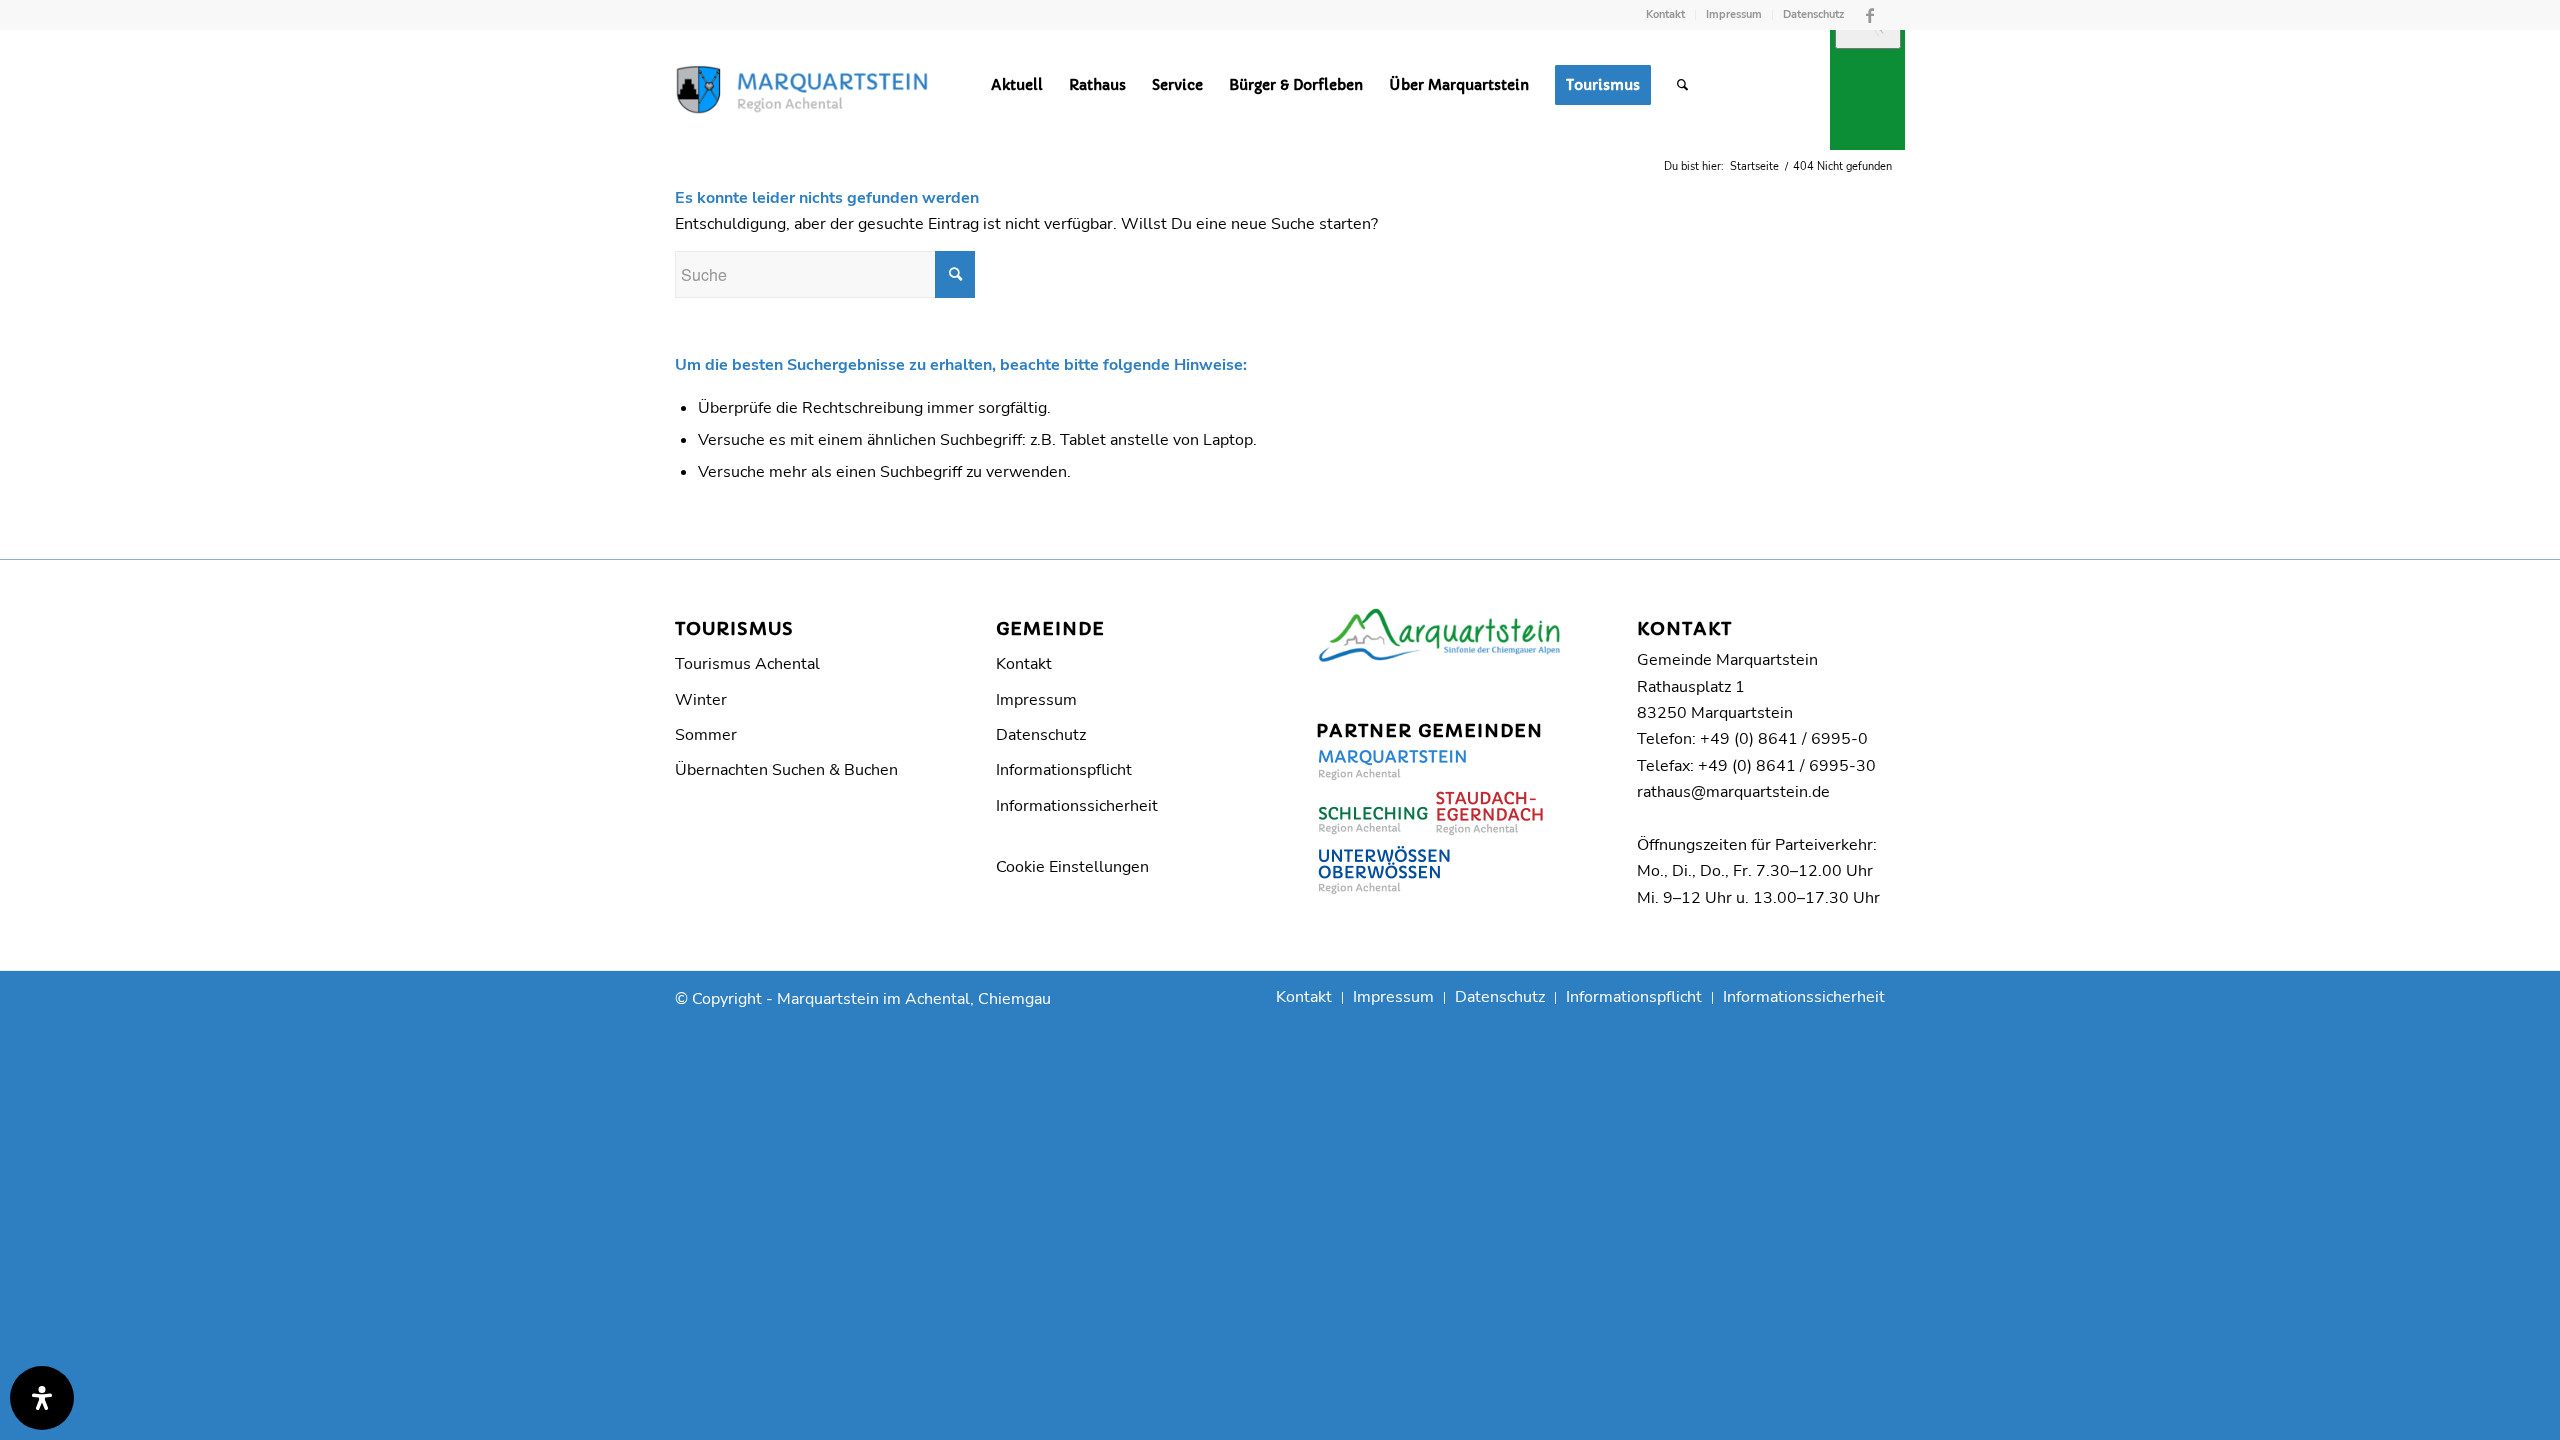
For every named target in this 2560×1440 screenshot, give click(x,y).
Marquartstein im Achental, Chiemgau (914, 999)
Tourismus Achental (747, 664)
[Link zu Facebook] (1870, 15)
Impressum (1734, 14)
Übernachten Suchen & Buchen (786, 770)
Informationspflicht (1064, 770)
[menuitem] (1666, 15)
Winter (701, 700)
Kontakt (1665, 14)
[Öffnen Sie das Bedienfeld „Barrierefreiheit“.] (42, 1398)
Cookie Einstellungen (1072, 867)
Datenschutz (1813, 14)
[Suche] (1682, 85)
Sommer (706, 735)
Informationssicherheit (1077, 806)
